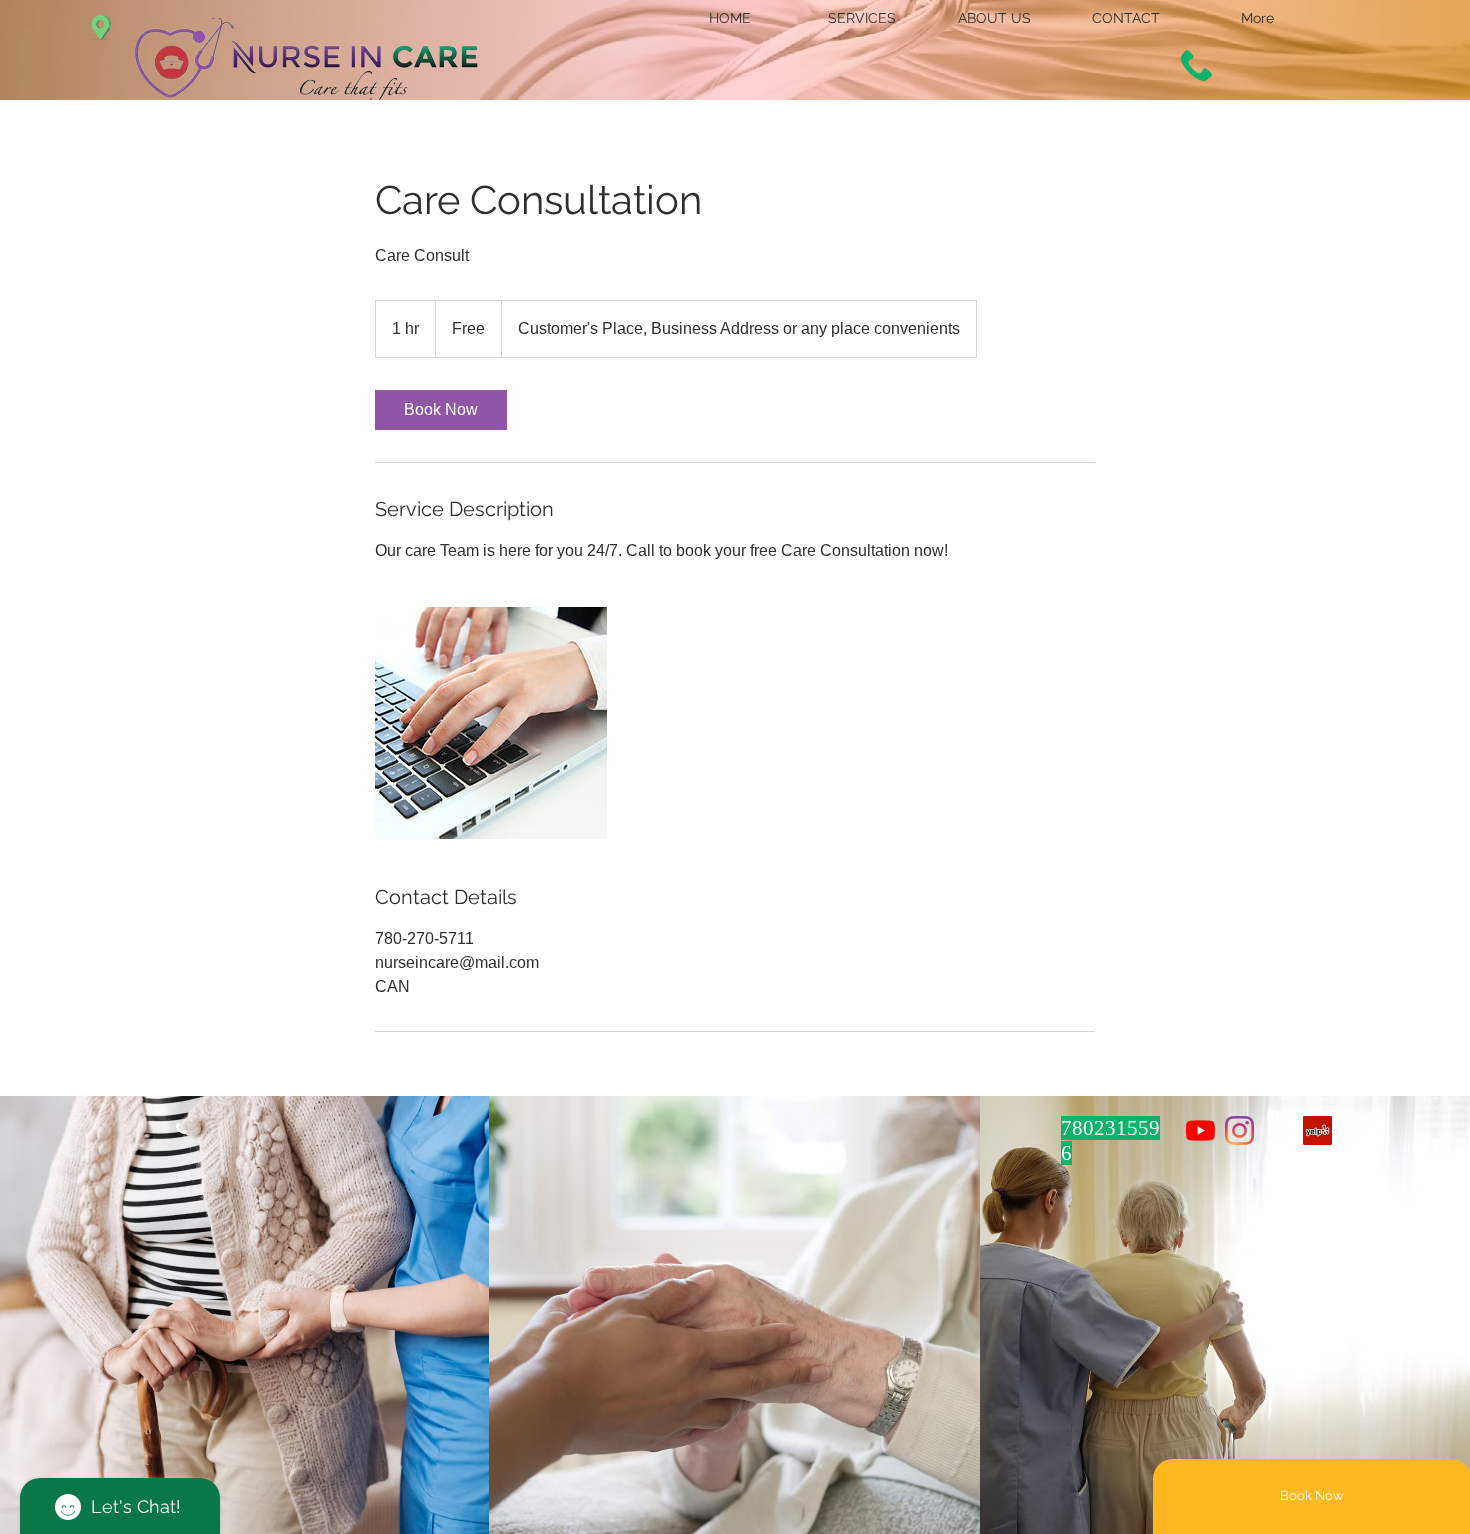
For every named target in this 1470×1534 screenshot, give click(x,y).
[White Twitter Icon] (1356, 1130)
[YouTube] (1200, 1130)
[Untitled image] (491, 723)
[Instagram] (1239, 1130)
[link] (441, 410)
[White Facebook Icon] (1278, 1130)
